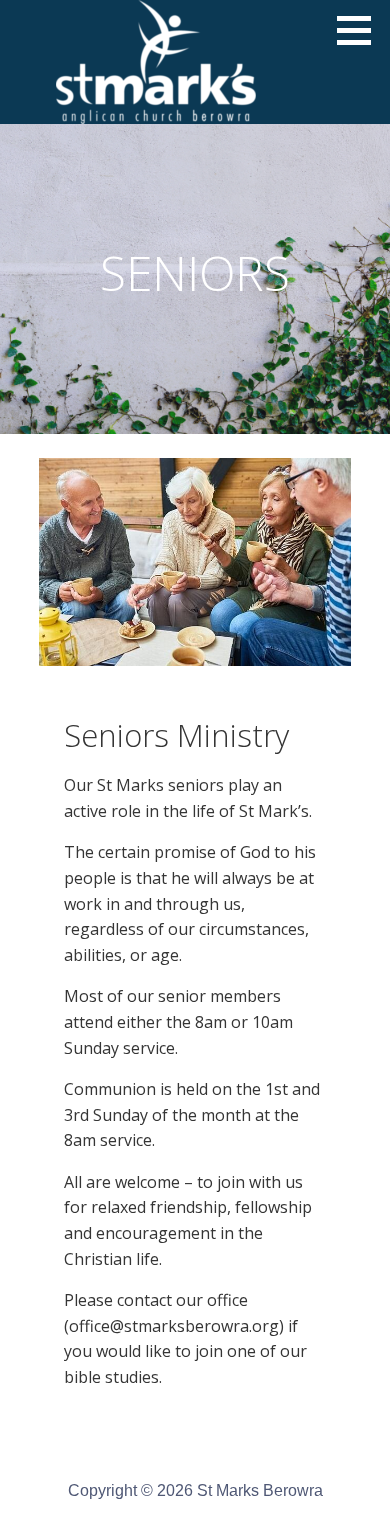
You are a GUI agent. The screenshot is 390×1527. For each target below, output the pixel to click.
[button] (361, 30)
